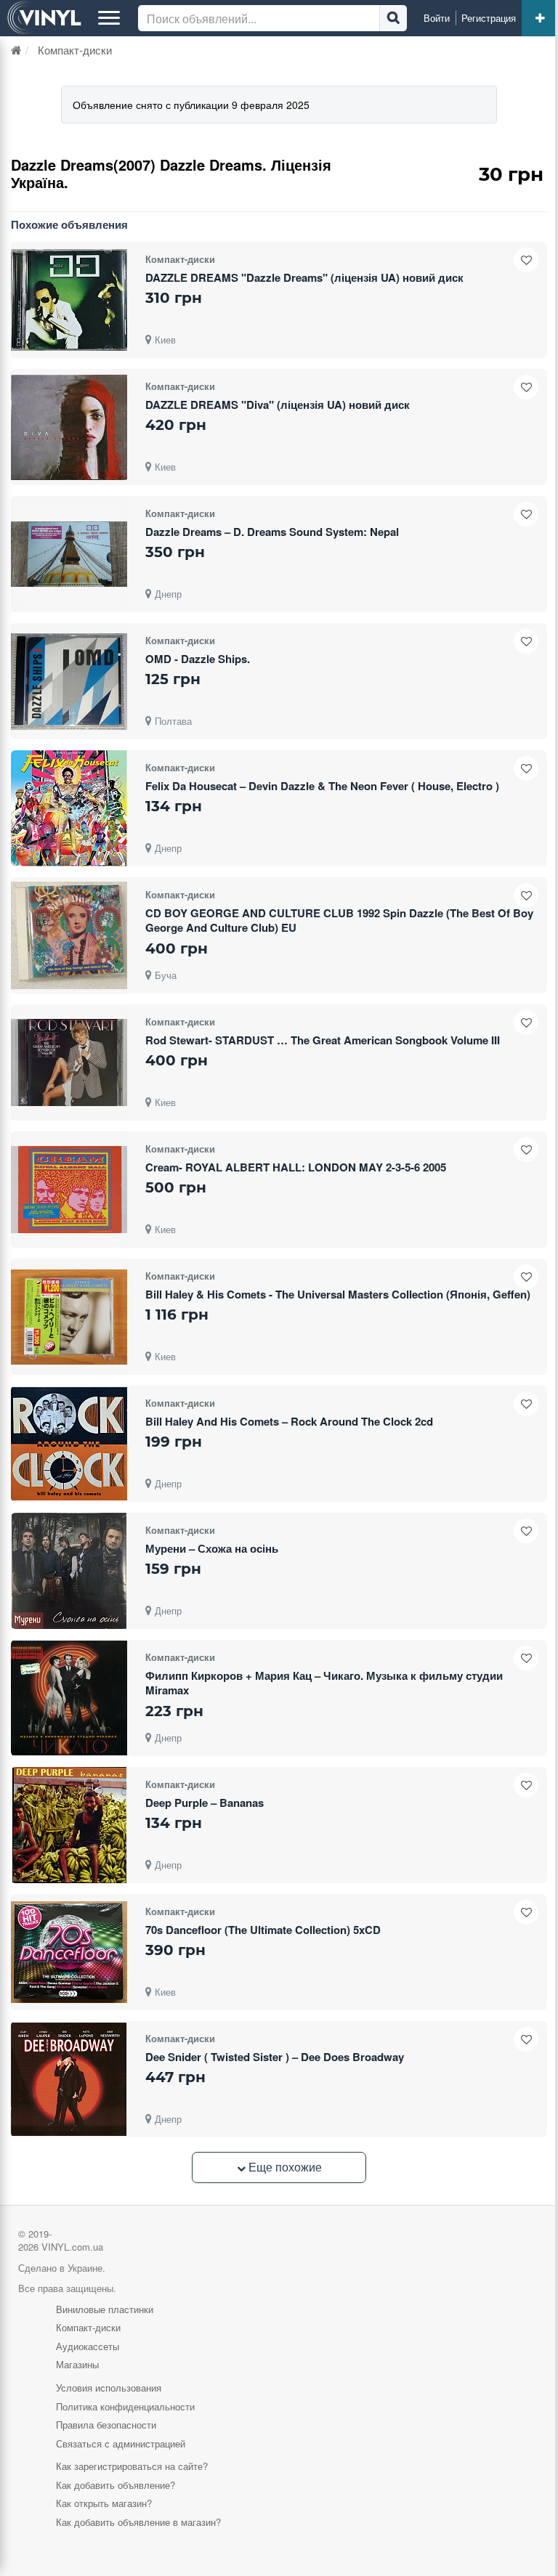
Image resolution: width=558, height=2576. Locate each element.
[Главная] (16, 50)
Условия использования (109, 2388)
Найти (393, 18)
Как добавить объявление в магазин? (138, 2522)
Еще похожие (284, 2167)
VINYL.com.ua (72, 2247)
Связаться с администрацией (121, 2443)
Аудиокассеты (88, 2346)
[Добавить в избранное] (526, 260)
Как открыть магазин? (104, 2503)
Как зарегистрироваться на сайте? (132, 2466)
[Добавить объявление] (540, 18)
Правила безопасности (106, 2425)
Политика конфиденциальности (125, 2406)
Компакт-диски (88, 2327)
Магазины (77, 2364)
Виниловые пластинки (105, 2309)
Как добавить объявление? (116, 2485)
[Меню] (109, 18)
